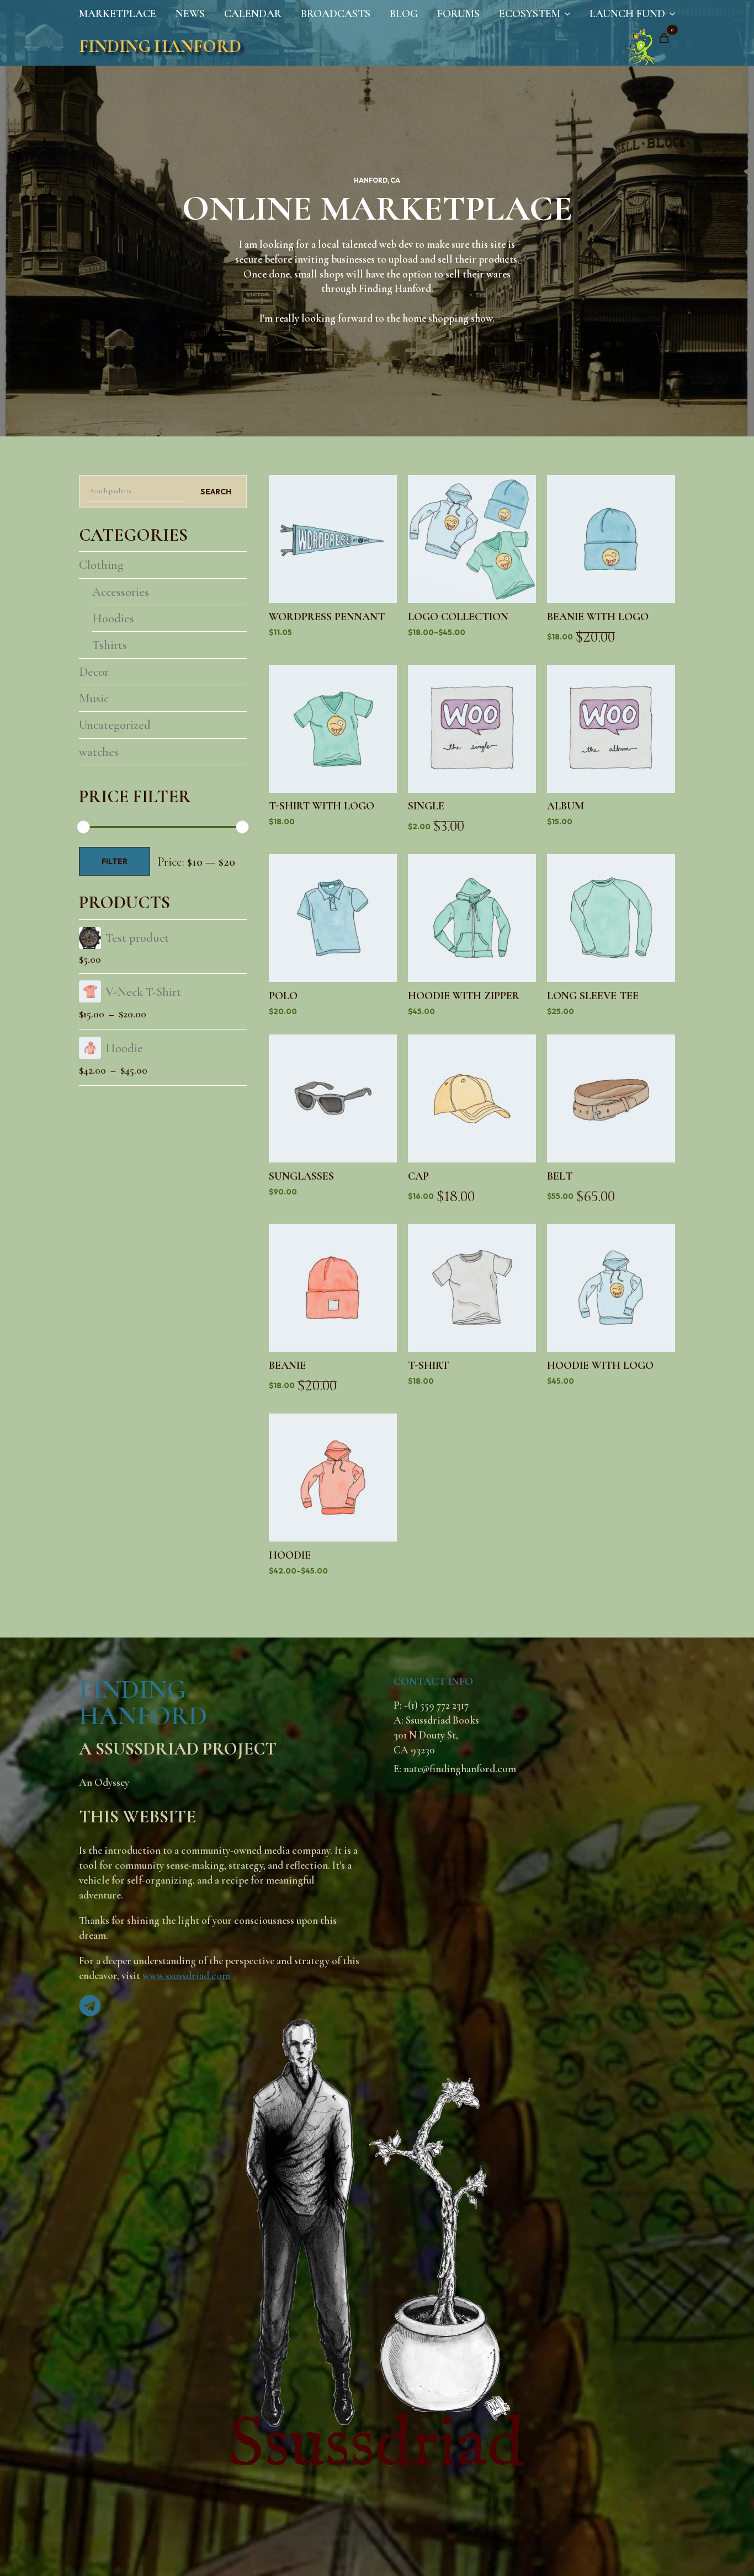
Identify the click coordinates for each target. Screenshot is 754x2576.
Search (216, 492)
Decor (94, 672)
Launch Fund (627, 14)
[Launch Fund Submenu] (670, 14)
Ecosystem (530, 14)
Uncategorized (115, 725)
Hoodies (113, 618)
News (190, 14)
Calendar (253, 14)
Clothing (101, 565)
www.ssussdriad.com (186, 1976)
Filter (115, 861)
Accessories (121, 592)
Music (94, 698)
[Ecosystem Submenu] (565, 14)
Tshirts (110, 645)
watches (99, 752)
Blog (404, 14)
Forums (458, 14)
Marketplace (118, 14)
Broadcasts (336, 14)
